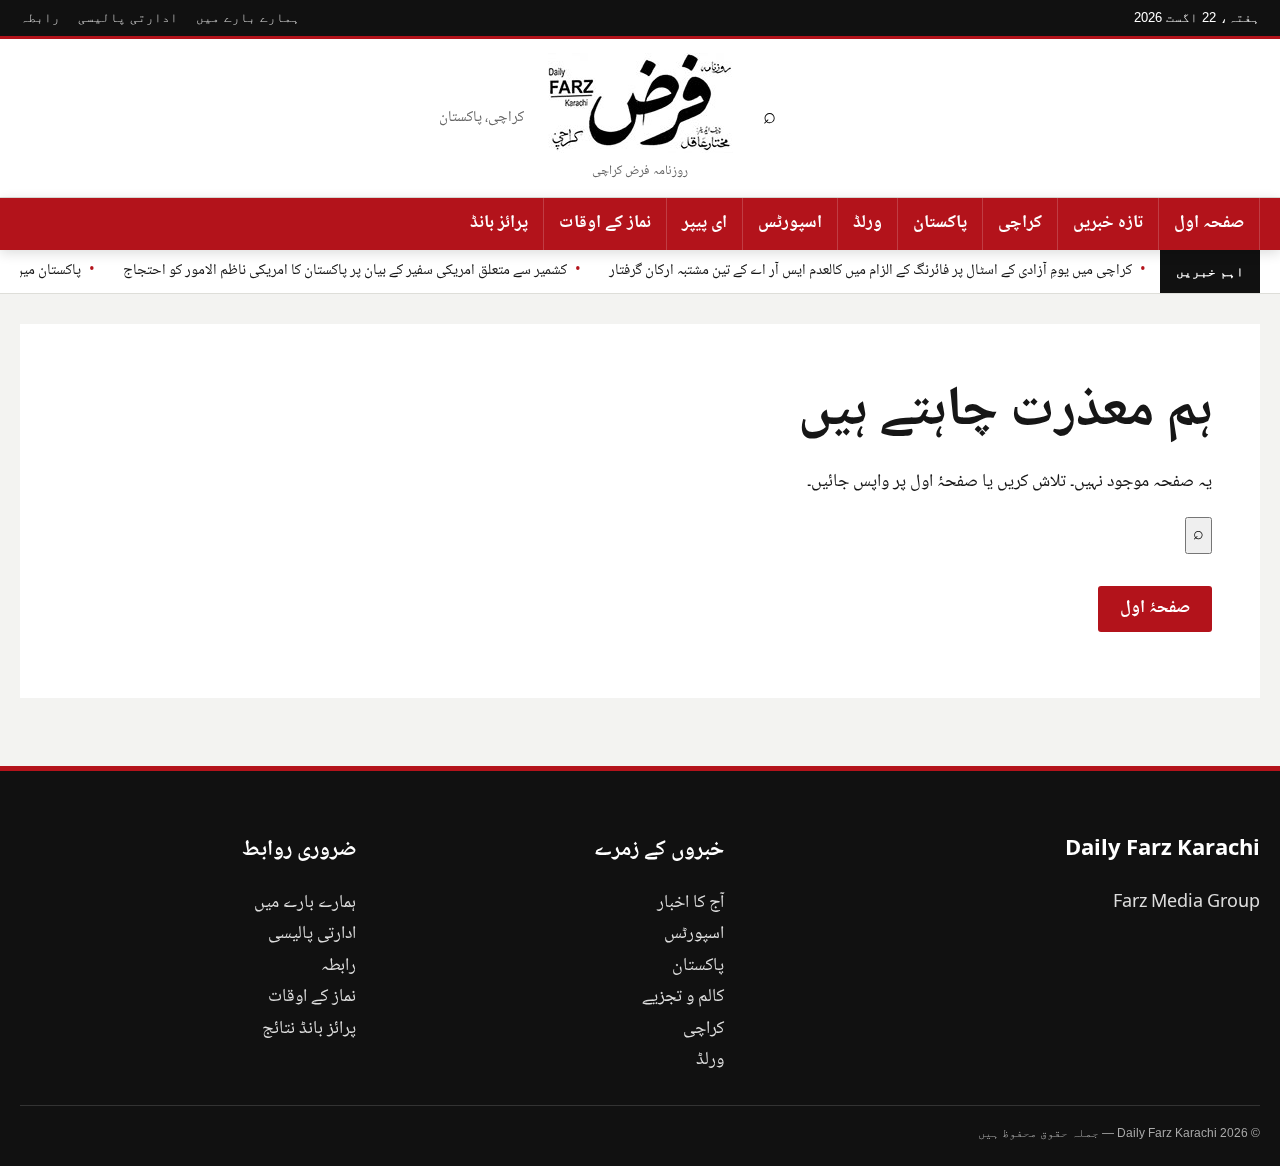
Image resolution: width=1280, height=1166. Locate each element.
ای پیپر (704, 223)
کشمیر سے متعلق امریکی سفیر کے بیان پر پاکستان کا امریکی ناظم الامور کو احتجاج (345, 271)
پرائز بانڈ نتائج (309, 1029)
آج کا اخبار (690, 903)
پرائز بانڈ (499, 223)
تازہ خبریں (1108, 223)
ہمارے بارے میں (248, 17)
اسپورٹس (790, 223)
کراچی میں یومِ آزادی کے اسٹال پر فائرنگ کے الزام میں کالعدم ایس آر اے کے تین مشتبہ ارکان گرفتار (870, 271)
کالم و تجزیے (683, 997)
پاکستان (940, 223)
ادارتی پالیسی (128, 17)
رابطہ (40, 17)
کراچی (1020, 223)
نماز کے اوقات (605, 223)
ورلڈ (867, 223)
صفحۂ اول (1155, 608)
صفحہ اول (1209, 223)
